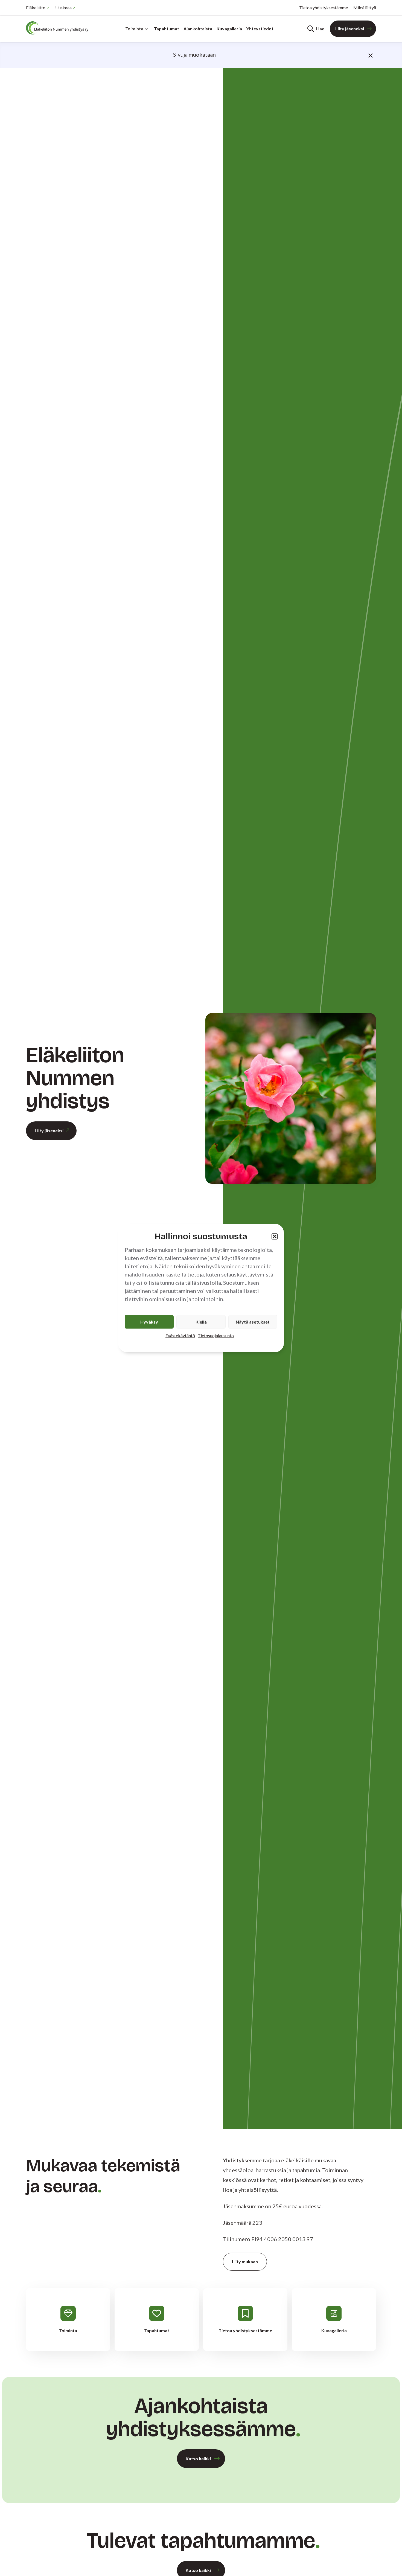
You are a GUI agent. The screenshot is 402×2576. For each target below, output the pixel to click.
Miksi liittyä (365, 8)
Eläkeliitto (36, 8)
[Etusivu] (59, 28)
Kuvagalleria (229, 29)
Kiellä (201, 1322)
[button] (275, 1236)
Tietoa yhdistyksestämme (324, 8)
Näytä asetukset (253, 1322)
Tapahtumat (167, 29)
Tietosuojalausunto (216, 1335)
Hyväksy (149, 1322)
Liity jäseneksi (350, 29)
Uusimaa (63, 8)
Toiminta (134, 29)
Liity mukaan (245, 2262)
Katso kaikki (198, 2458)
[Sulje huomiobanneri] (371, 55)
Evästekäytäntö (180, 1335)
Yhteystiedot (260, 29)
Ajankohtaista (198, 29)
